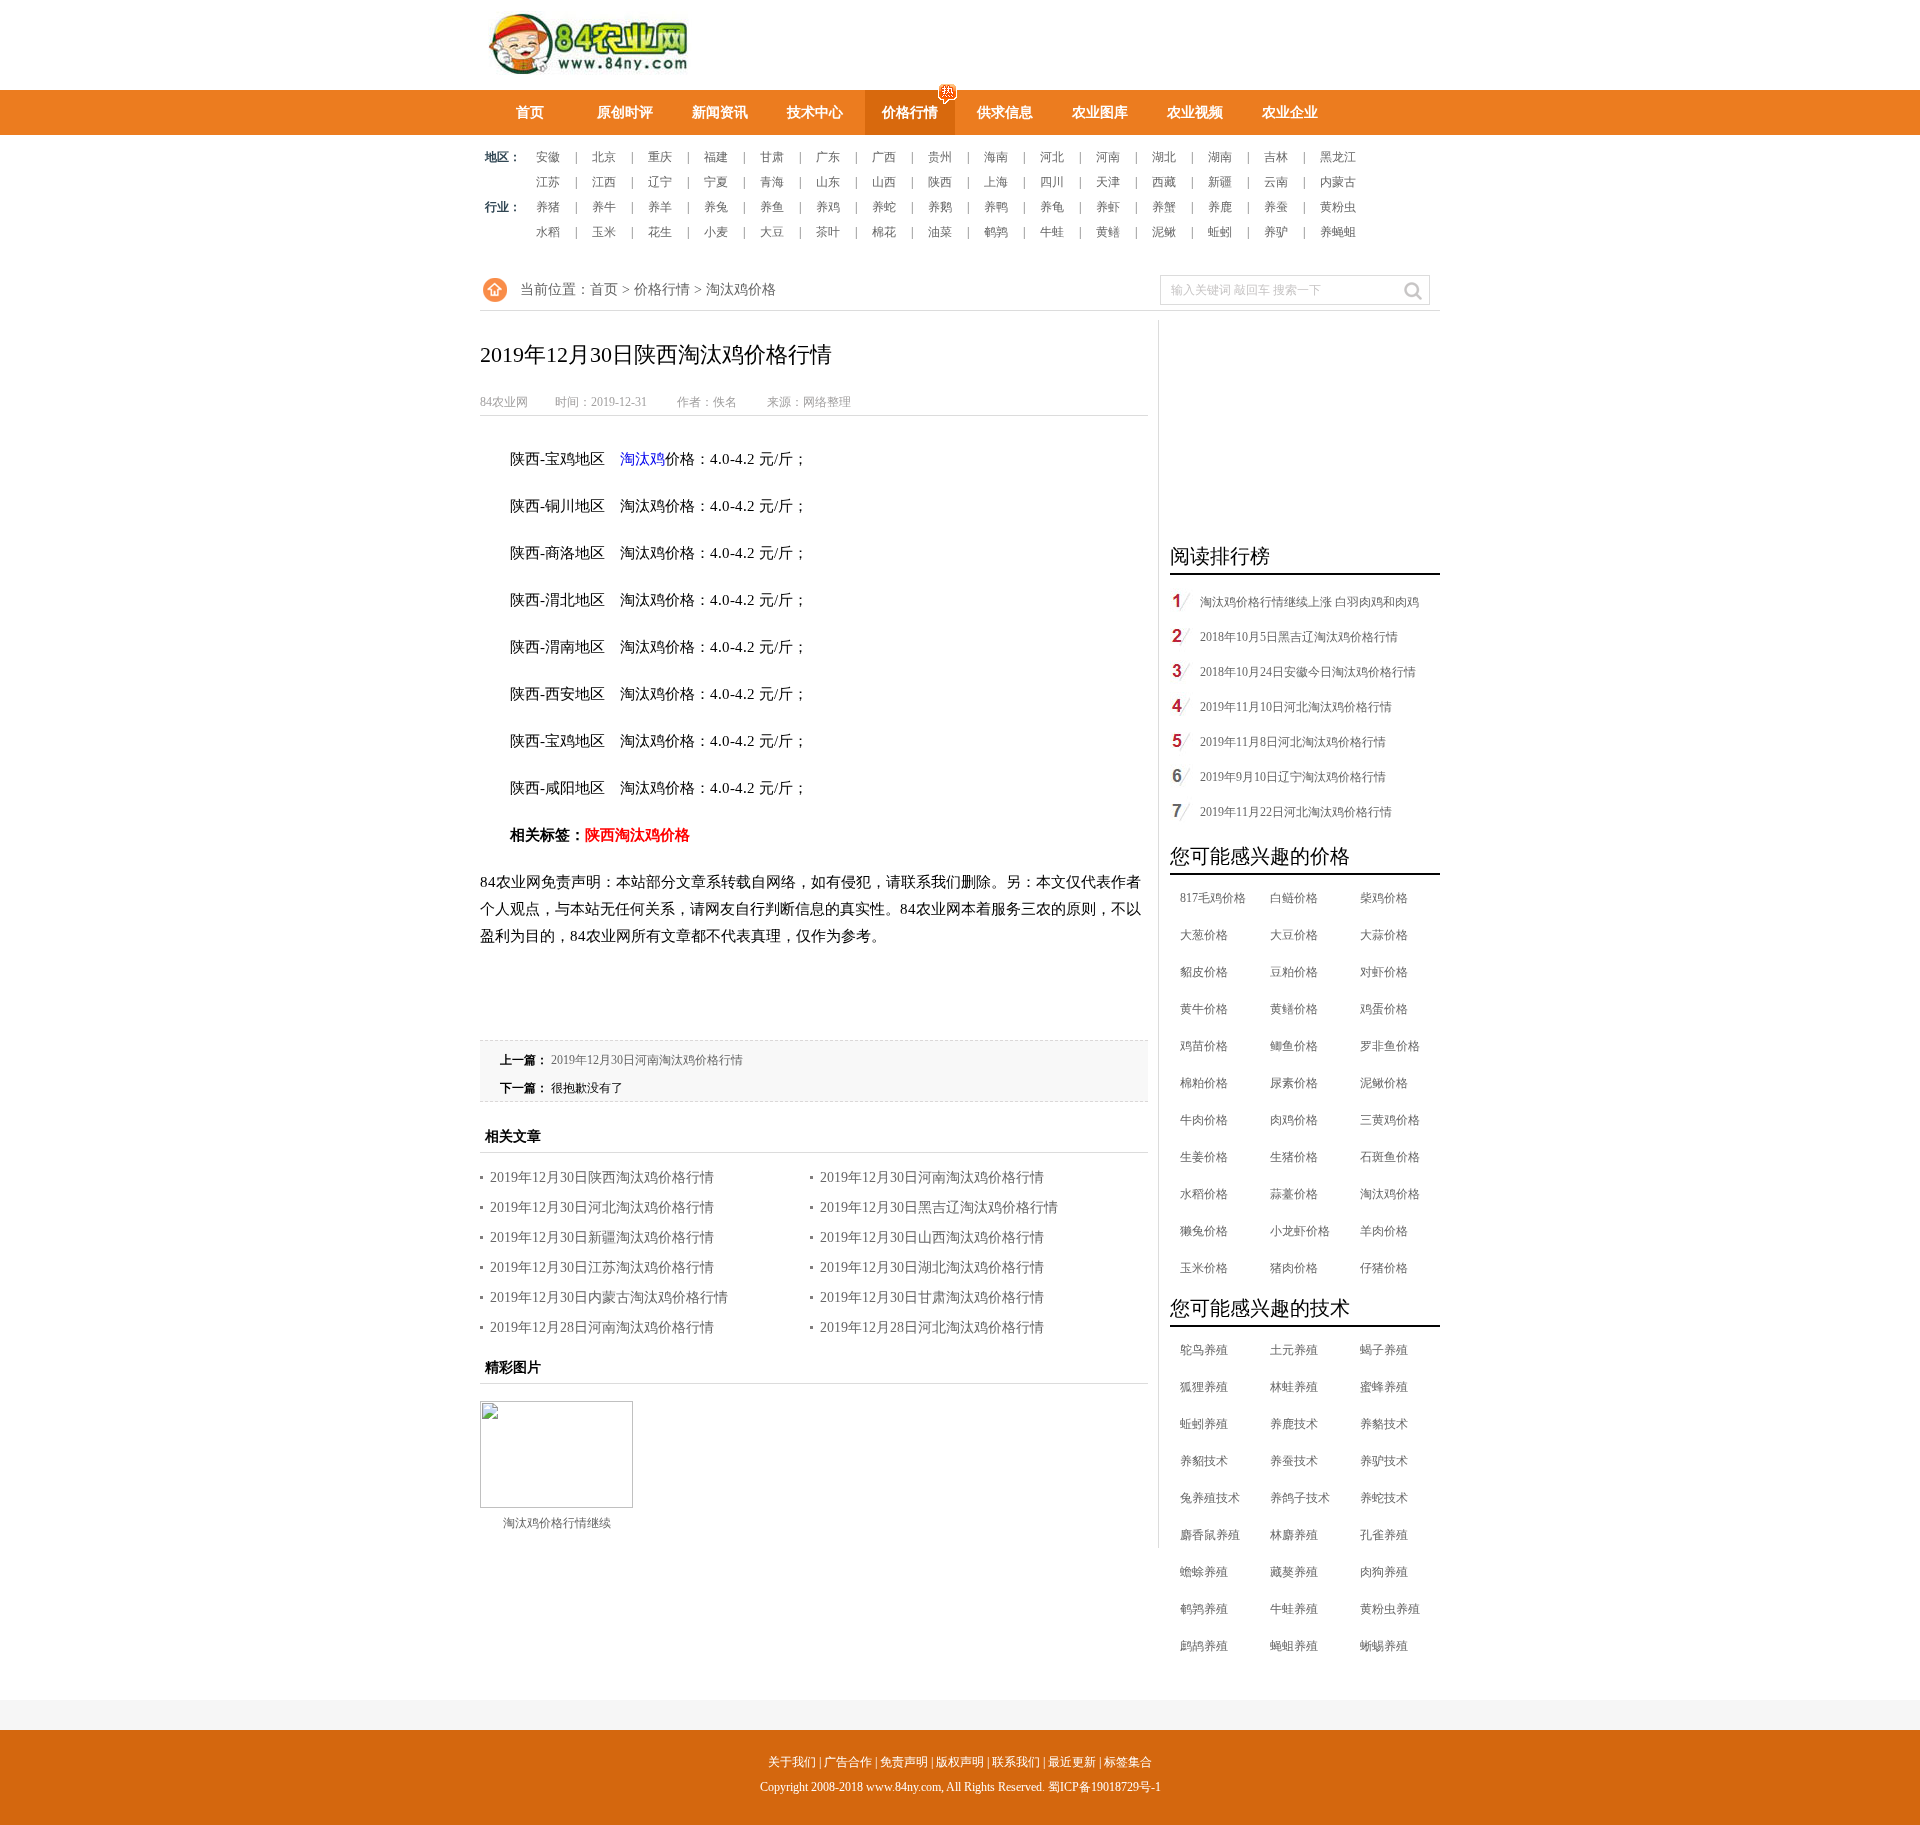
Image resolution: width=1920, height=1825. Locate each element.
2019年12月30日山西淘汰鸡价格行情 (932, 1237)
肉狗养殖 (1384, 1572)
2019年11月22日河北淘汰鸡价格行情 (1296, 812)
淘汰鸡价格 (741, 289)
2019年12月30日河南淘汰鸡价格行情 (647, 1060)
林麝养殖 (1294, 1535)
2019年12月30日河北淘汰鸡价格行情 (602, 1207)
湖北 (1164, 157)
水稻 (548, 232)
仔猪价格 (1384, 1268)
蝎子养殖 (1384, 1350)
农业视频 (1195, 112)
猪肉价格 (1294, 1268)
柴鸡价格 (1384, 898)
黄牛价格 (1204, 1009)
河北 (1052, 157)
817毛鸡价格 (1213, 898)
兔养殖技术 (1210, 1498)
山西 (884, 182)
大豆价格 (1294, 935)
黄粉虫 (1338, 207)
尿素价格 (1294, 1083)
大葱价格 (1204, 935)
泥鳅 (1164, 232)
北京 (604, 157)
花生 (660, 232)
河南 (1108, 157)
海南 (996, 157)
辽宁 (660, 182)
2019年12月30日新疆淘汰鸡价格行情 (602, 1237)
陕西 (940, 182)
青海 (772, 182)
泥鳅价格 (1384, 1083)
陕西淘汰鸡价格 (637, 835)
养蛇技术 (1384, 1498)
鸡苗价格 (1204, 1046)
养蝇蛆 (1338, 232)
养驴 (1276, 232)
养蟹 (1164, 207)
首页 (530, 112)
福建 (716, 157)
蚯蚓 (1220, 232)
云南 (1276, 182)
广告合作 (848, 1762)
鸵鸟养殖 (1204, 1350)
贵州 (940, 157)
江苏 (548, 182)
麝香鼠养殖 (1210, 1535)
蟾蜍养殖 (1204, 1572)
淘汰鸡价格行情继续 (557, 1523)
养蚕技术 (1294, 1461)
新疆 (1220, 182)
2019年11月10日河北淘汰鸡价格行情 (1296, 707)
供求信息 (1005, 112)
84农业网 (586, 44)
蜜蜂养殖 (1384, 1387)
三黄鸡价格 (1390, 1120)
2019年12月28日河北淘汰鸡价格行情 (932, 1327)
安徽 (548, 157)
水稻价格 (1204, 1194)
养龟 (1052, 207)
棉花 (884, 232)
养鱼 (772, 207)
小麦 (716, 232)
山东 (828, 182)
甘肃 (772, 157)
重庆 (660, 157)
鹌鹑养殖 (1204, 1609)
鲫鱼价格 (1294, 1046)
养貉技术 (1384, 1424)
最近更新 (1072, 1762)
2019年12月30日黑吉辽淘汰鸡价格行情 (939, 1207)
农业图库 (1100, 112)
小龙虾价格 (1300, 1231)
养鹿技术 (1294, 1424)
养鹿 (1220, 207)
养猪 (548, 207)
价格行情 (910, 112)
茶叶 (828, 232)
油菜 (940, 232)
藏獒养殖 (1294, 1572)
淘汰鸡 (642, 459)
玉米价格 (1204, 1268)
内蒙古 (1338, 182)
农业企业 (1290, 112)
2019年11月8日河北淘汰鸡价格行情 (1293, 742)
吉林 (1276, 157)
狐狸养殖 (1204, 1387)
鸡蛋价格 (1384, 1009)
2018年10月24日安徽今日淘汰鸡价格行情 (1308, 672)
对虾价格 (1384, 972)
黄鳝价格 (1294, 1009)
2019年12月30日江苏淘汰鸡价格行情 (602, 1267)
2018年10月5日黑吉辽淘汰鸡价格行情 (1299, 637)
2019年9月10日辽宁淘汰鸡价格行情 (1293, 777)
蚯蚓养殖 (1204, 1424)
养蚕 (1276, 207)
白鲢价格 (1294, 898)
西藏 (1164, 182)
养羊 (660, 207)
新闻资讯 (720, 112)
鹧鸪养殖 (1204, 1646)
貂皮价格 (1204, 972)
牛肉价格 (1204, 1120)
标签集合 (1128, 1762)
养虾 (1108, 207)
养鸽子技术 (1300, 1498)
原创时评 (625, 112)
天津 (1108, 182)
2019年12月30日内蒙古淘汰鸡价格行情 (609, 1297)
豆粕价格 (1294, 972)
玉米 (604, 232)
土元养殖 (1294, 1350)
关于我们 (792, 1762)
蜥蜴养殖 (1384, 1646)
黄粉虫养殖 (1390, 1609)
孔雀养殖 (1384, 1535)
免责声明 (904, 1762)
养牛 (604, 207)
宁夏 (716, 182)
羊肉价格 (1384, 1231)
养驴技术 (1384, 1461)
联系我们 (1016, 1762)
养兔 (716, 207)
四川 (1052, 182)
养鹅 (940, 207)
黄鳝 (1108, 232)
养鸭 (996, 207)
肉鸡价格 (1294, 1120)
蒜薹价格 (1294, 1194)
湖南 (1220, 157)
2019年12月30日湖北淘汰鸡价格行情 (932, 1267)
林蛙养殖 (1294, 1387)
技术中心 (815, 112)
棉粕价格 (1204, 1083)
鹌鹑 (996, 232)
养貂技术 (1204, 1461)
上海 (996, 182)
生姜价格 (1204, 1157)
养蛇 (884, 207)
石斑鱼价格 (1390, 1157)
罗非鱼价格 (1390, 1046)
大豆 (772, 232)
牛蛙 (1052, 232)
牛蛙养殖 (1294, 1609)
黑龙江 (1338, 157)
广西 (884, 157)
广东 (828, 157)
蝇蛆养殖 (1294, 1646)
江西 (604, 182)
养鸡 (828, 207)
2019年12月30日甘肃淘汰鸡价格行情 (932, 1297)
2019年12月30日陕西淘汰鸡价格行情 (602, 1177)
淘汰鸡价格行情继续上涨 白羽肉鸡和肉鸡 (1309, 602)
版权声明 (960, 1762)
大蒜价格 (1384, 935)
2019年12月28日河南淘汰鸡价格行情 (602, 1327)
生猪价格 (1294, 1157)
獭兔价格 (1204, 1231)
